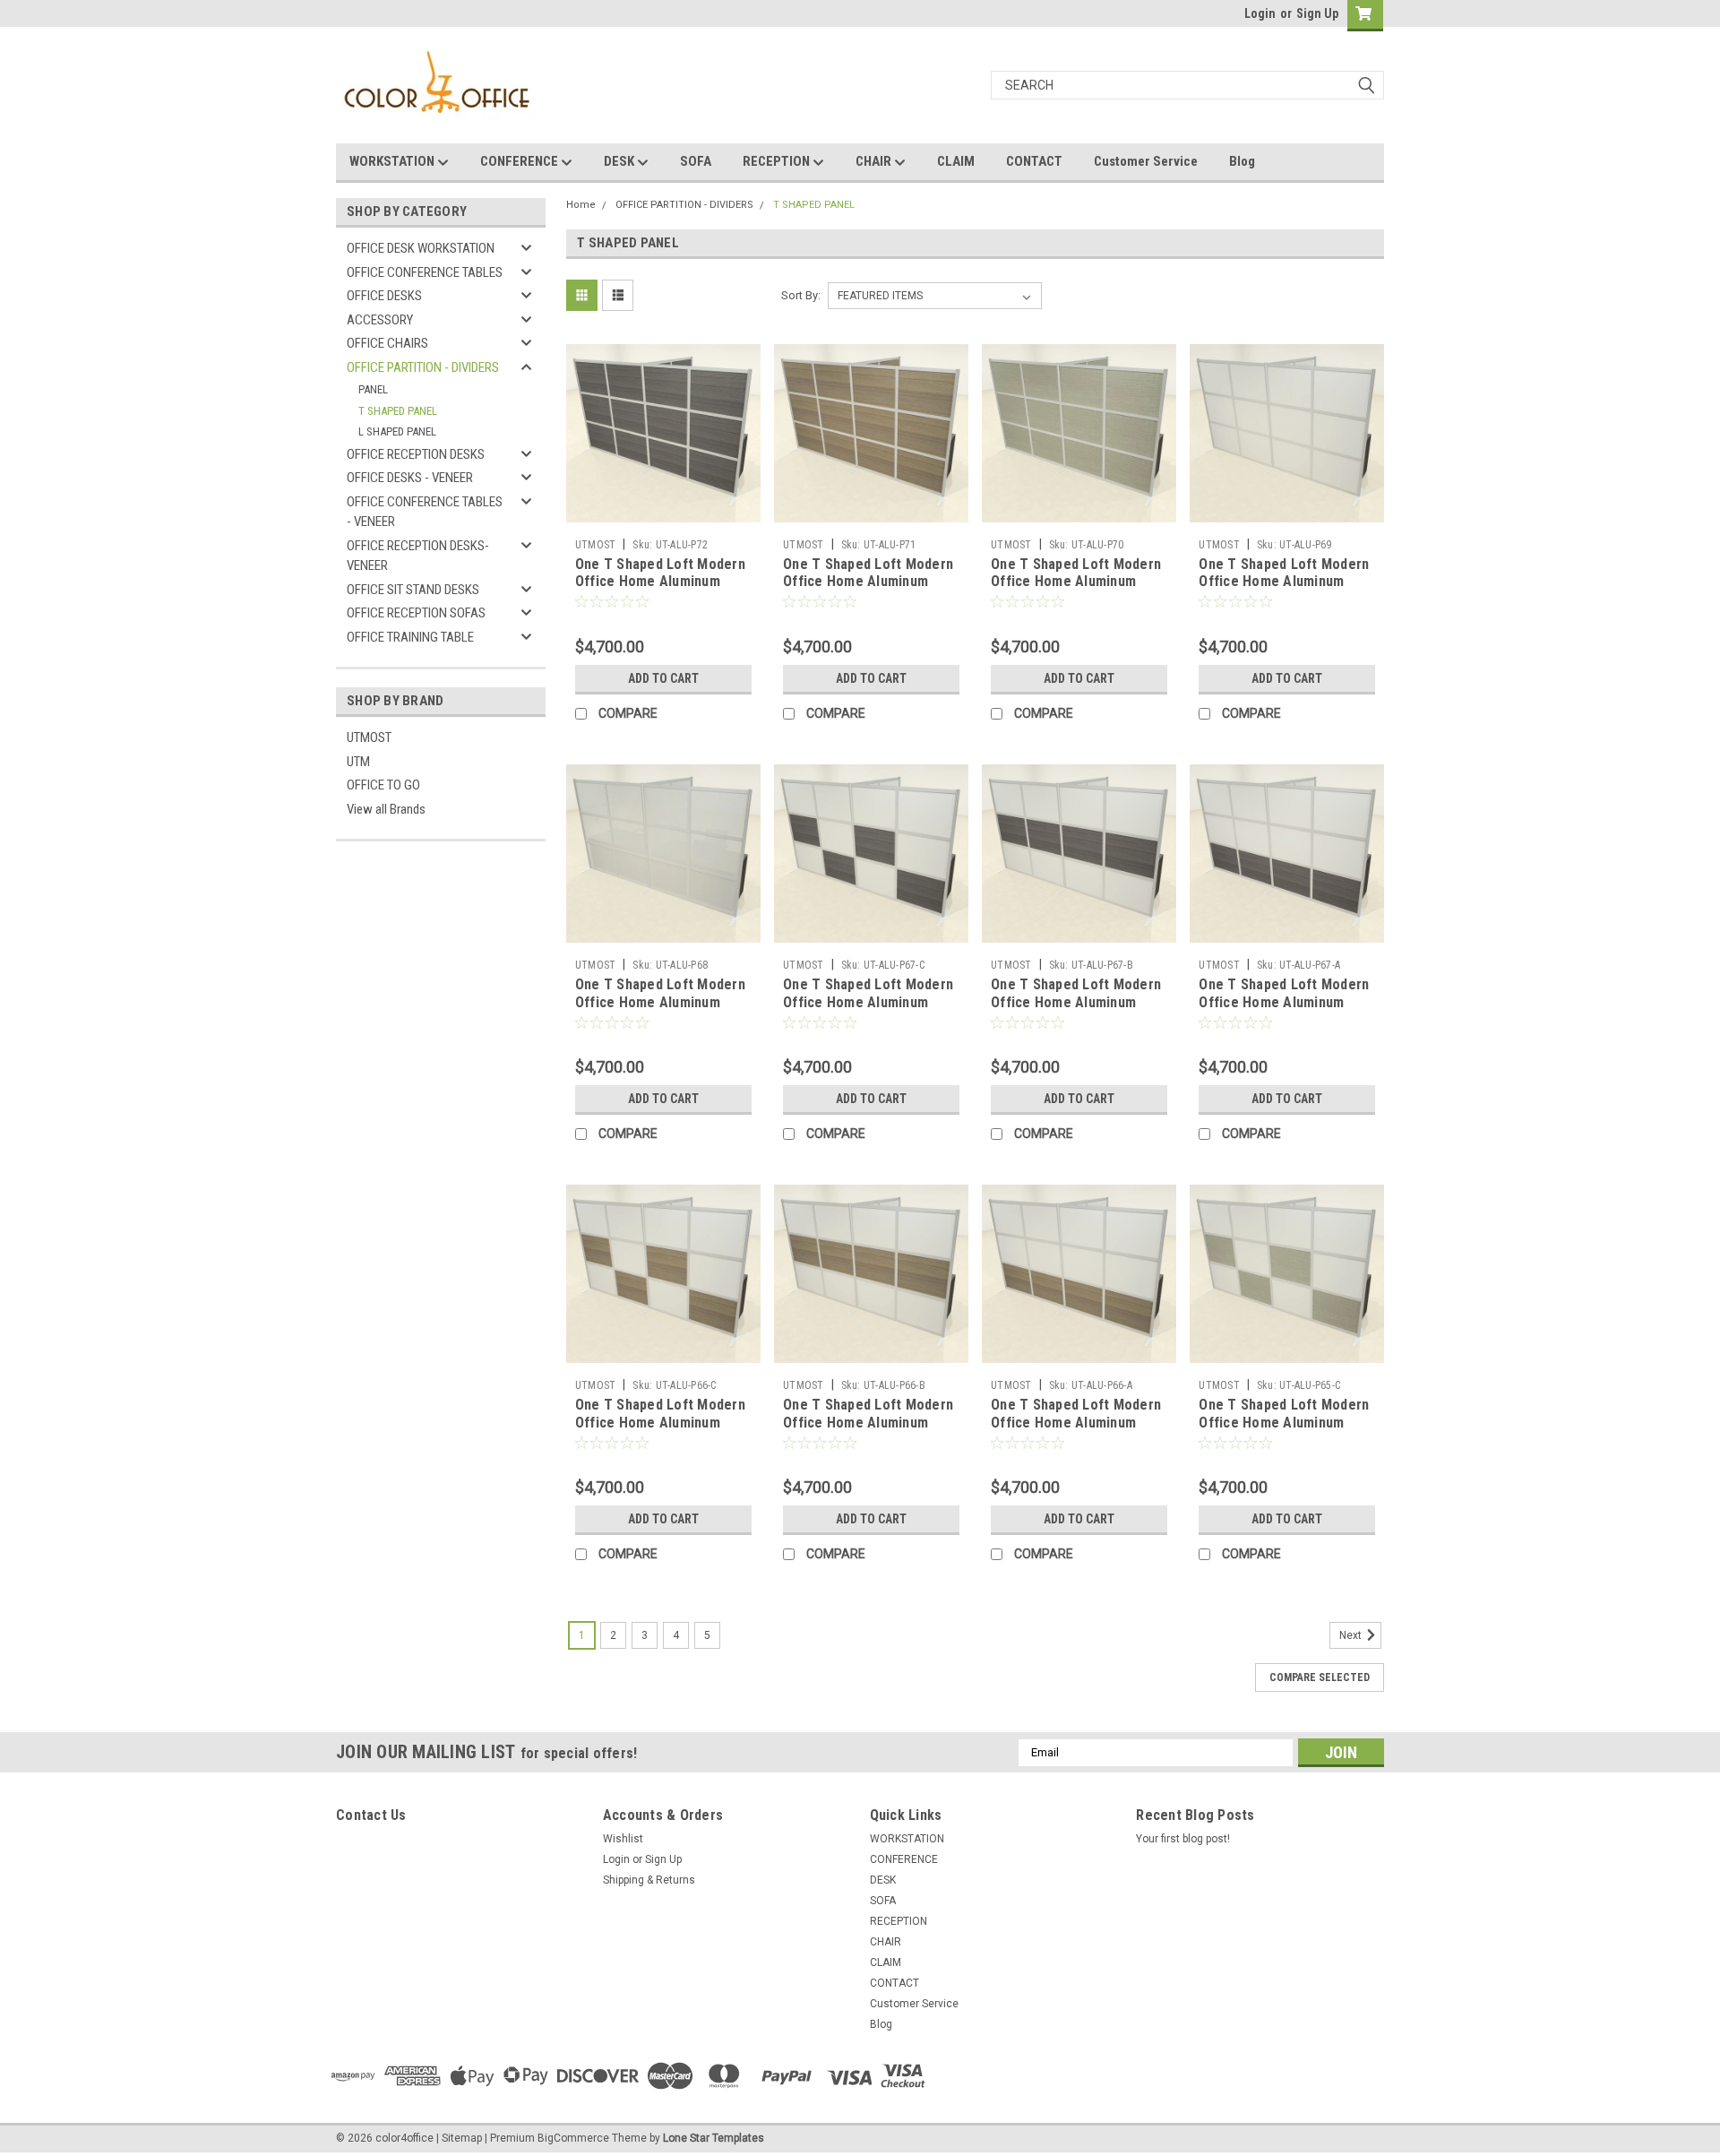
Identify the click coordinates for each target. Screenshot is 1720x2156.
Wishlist (623, 1839)
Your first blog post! (1183, 1839)
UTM (358, 762)
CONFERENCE (520, 161)
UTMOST (369, 737)
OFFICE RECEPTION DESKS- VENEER (418, 556)
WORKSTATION (393, 161)
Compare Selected (1320, 1677)
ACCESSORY (380, 320)
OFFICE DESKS (384, 296)
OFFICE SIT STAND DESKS (413, 590)
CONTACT (1034, 161)
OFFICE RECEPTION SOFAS (416, 613)
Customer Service (1146, 161)
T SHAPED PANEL (398, 411)
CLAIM (956, 161)
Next (1352, 1635)
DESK (620, 161)
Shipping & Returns (649, 1880)
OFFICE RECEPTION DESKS (416, 454)
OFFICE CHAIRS (387, 343)
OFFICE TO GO (383, 785)
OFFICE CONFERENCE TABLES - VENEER (425, 512)
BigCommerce (573, 2138)
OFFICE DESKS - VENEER (410, 478)
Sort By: (801, 295)
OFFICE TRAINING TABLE (410, 637)
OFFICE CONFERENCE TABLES (425, 272)
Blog (1242, 161)
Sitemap (462, 2138)
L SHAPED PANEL (397, 431)
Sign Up (1317, 13)
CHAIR (875, 161)
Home (581, 205)
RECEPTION (778, 161)
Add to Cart (663, 678)
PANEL (373, 389)
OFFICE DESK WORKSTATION (421, 248)
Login (1260, 13)
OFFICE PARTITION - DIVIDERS (423, 367)
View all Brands (386, 809)
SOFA (696, 161)
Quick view (663, 517)
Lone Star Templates (714, 2138)
